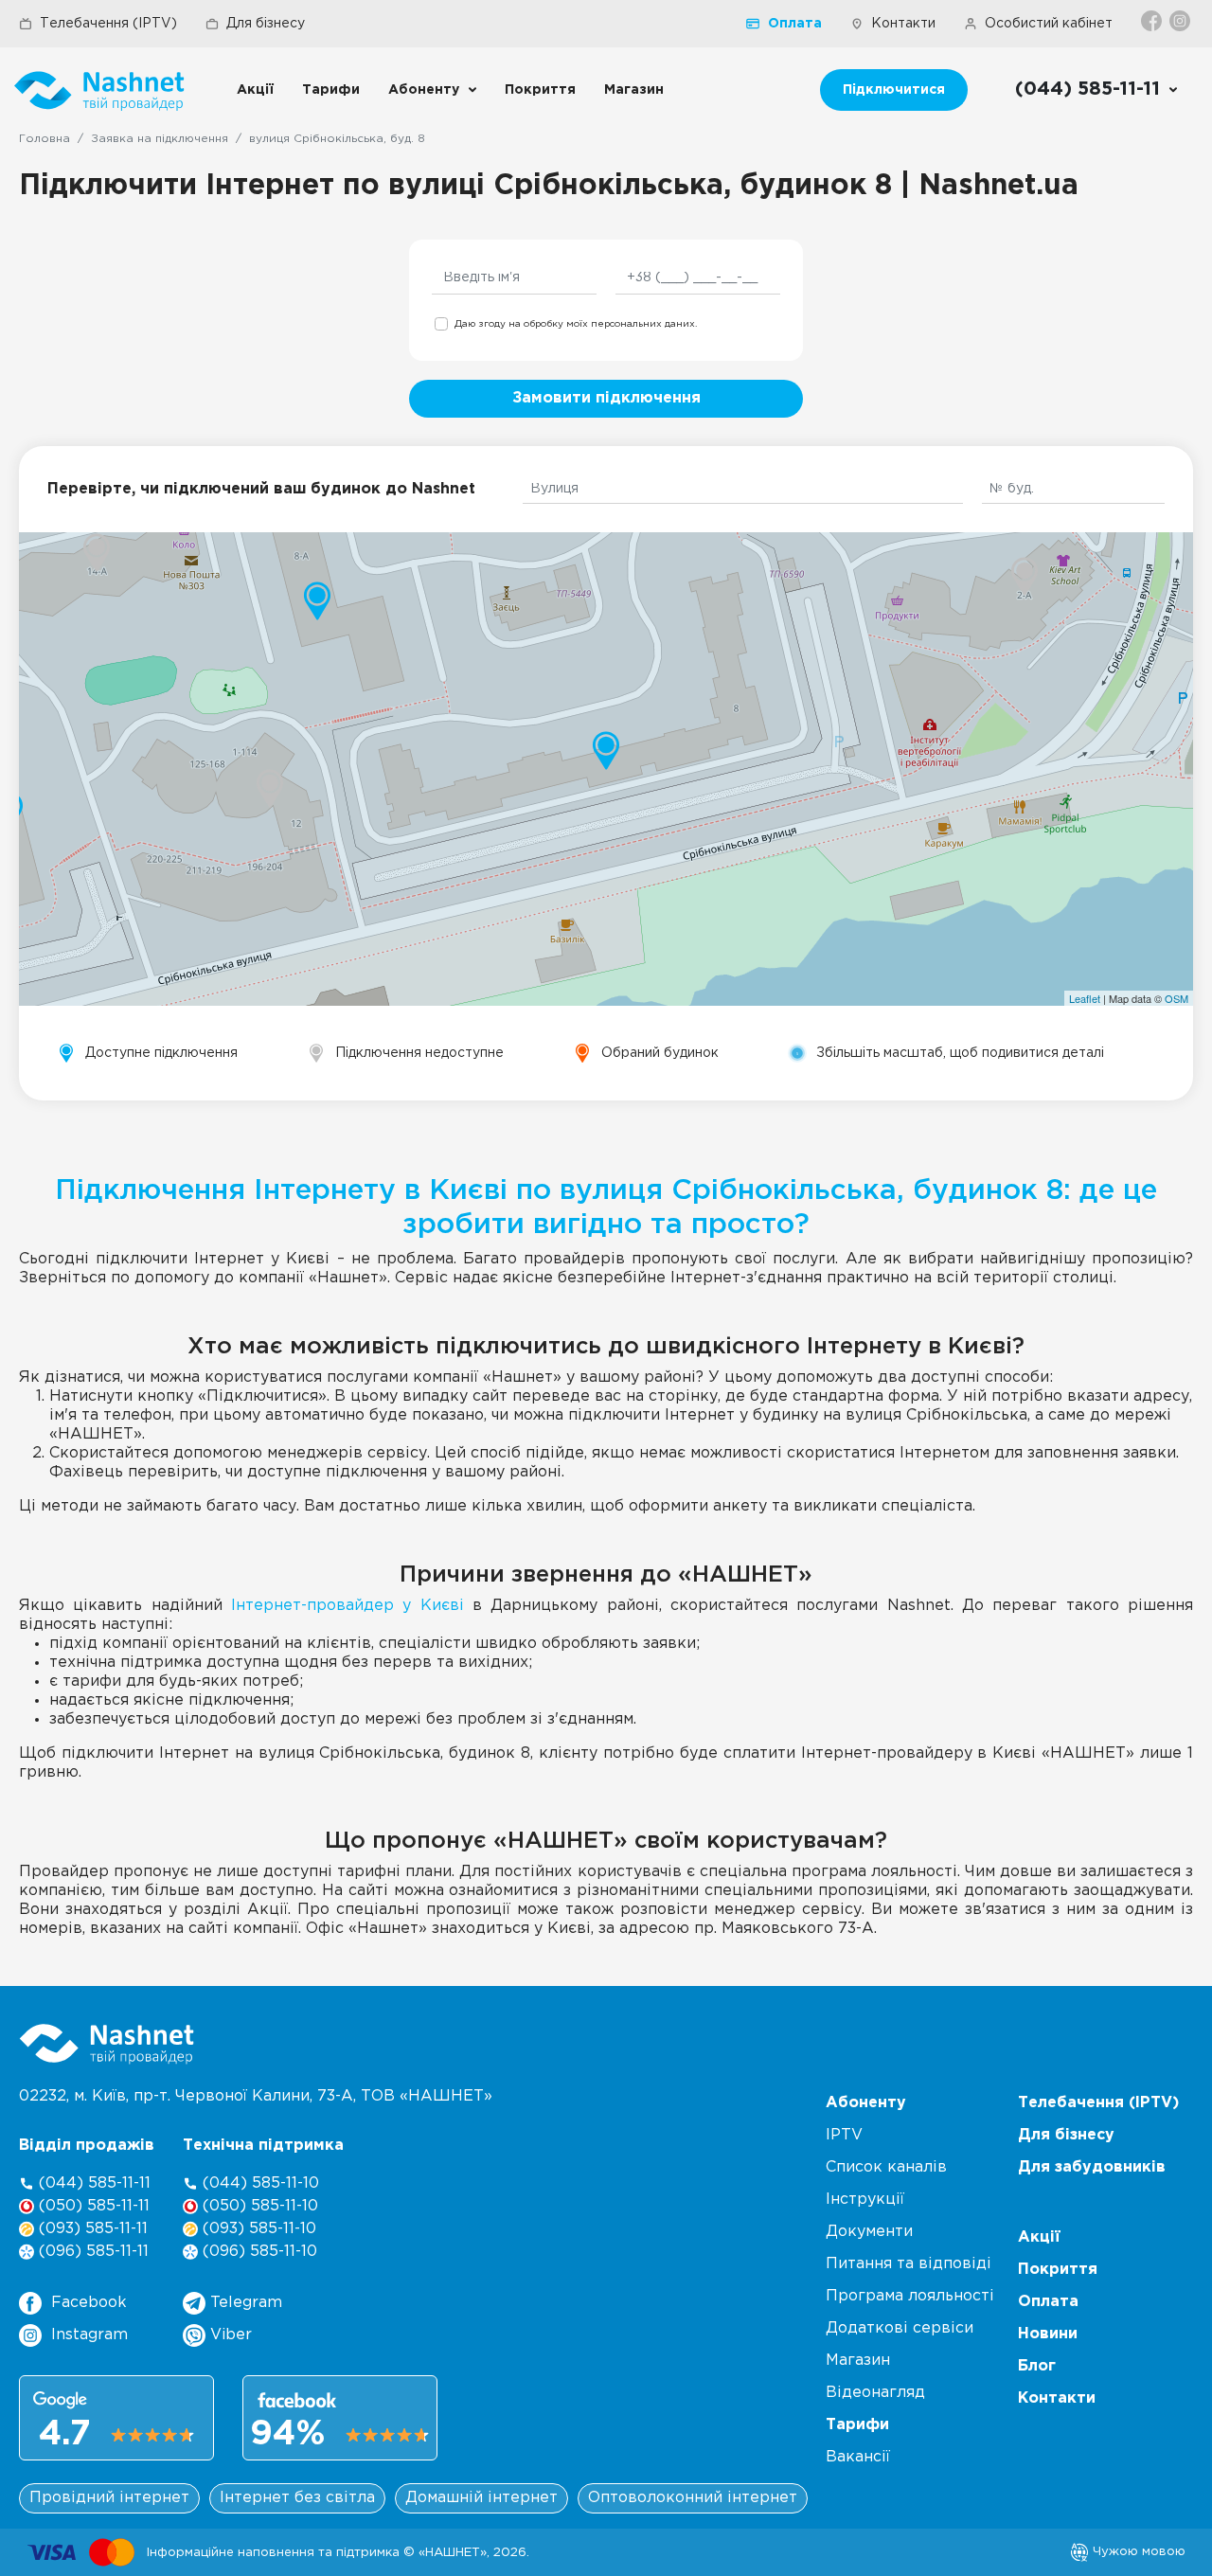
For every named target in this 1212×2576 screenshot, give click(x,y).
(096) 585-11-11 (91, 2252)
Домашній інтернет (481, 2498)
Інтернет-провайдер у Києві (348, 1606)
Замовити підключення (606, 398)
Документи (869, 2232)
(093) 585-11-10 (257, 2229)
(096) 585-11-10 (258, 2252)
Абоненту (424, 90)
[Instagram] (1181, 21)
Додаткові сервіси (900, 2328)
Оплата (795, 24)
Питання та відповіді (909, 2264)
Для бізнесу (266, 24)
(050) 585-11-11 (92, 2206)
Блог (1037, 2366)
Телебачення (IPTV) (108, 24)
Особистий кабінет (1049, 24)
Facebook (89, 2303)
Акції (255, 90)
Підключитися (894, 90)
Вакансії (858, 2457)
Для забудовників (1092, 2167)
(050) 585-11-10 (258, 2206)
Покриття (540, 90)
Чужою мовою (1137, 2551)
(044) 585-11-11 (92, 2183)
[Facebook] (1153, 21)
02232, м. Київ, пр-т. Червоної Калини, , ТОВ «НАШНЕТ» (256, 2096)
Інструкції (865, 2200)
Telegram (244, 2303)
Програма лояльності (910, 2296)
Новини (1048, 2334)
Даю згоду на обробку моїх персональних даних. (576, 324)
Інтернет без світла (297, 2498)
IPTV (844, 2135)
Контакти (903, 24)
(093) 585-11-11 (91, 2229)
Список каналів (886, 2167)
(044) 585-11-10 (258, 2183)
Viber (229, 2335)
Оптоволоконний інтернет (693, 2498)
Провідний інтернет (109, 2498)
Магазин (634, 90)
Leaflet (1085, 998)
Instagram (89, 2335)
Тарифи (331, 90)
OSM (1176, 998)
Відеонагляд (875, 2393)
